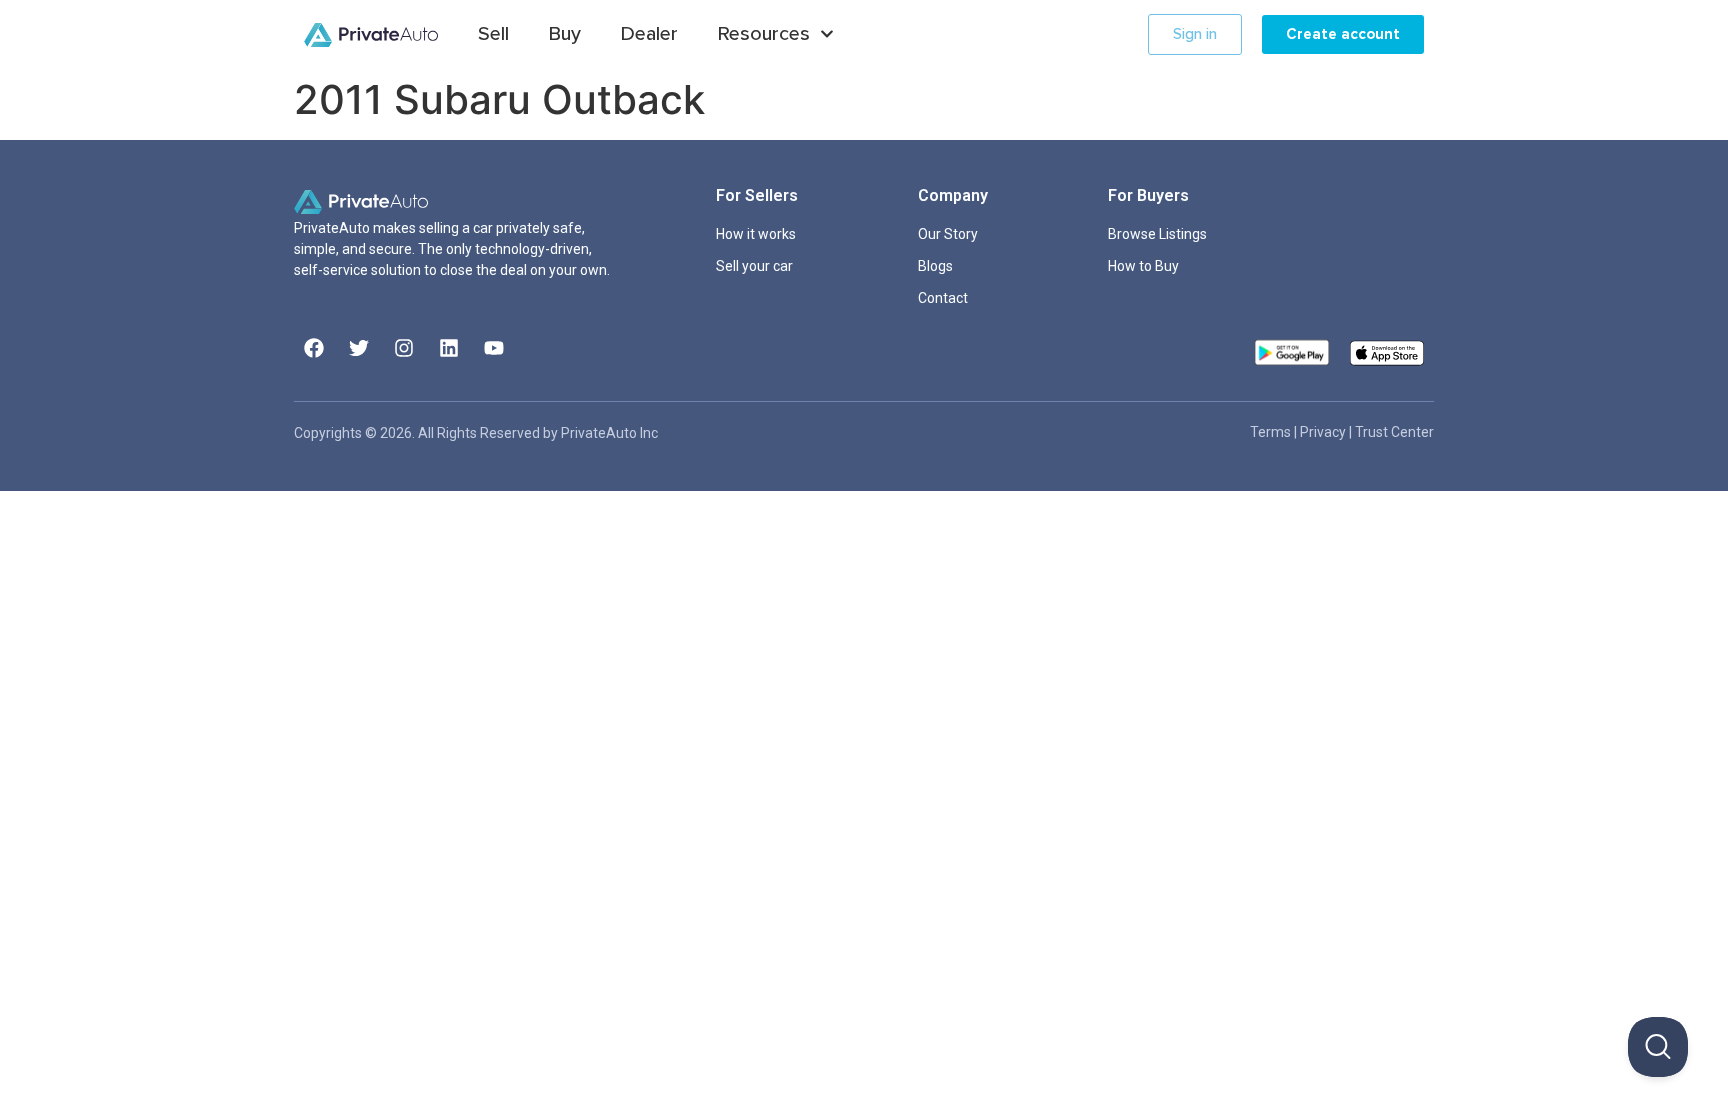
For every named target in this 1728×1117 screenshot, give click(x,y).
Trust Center (1394, 432)
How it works (756, 234)
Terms (1272, 432)
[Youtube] (494, 348)
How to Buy (1143, 266)
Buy (565, 34)
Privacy (1324, 432)
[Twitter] (359, 348)
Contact (943, 298)
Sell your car (754, 266)
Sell (493, 34)
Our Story (948, 234)
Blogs (935, 266)
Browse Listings (1157, 234)
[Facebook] (314, 348)
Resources (764, 34)
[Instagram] (404, 348)
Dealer (649, 34)
